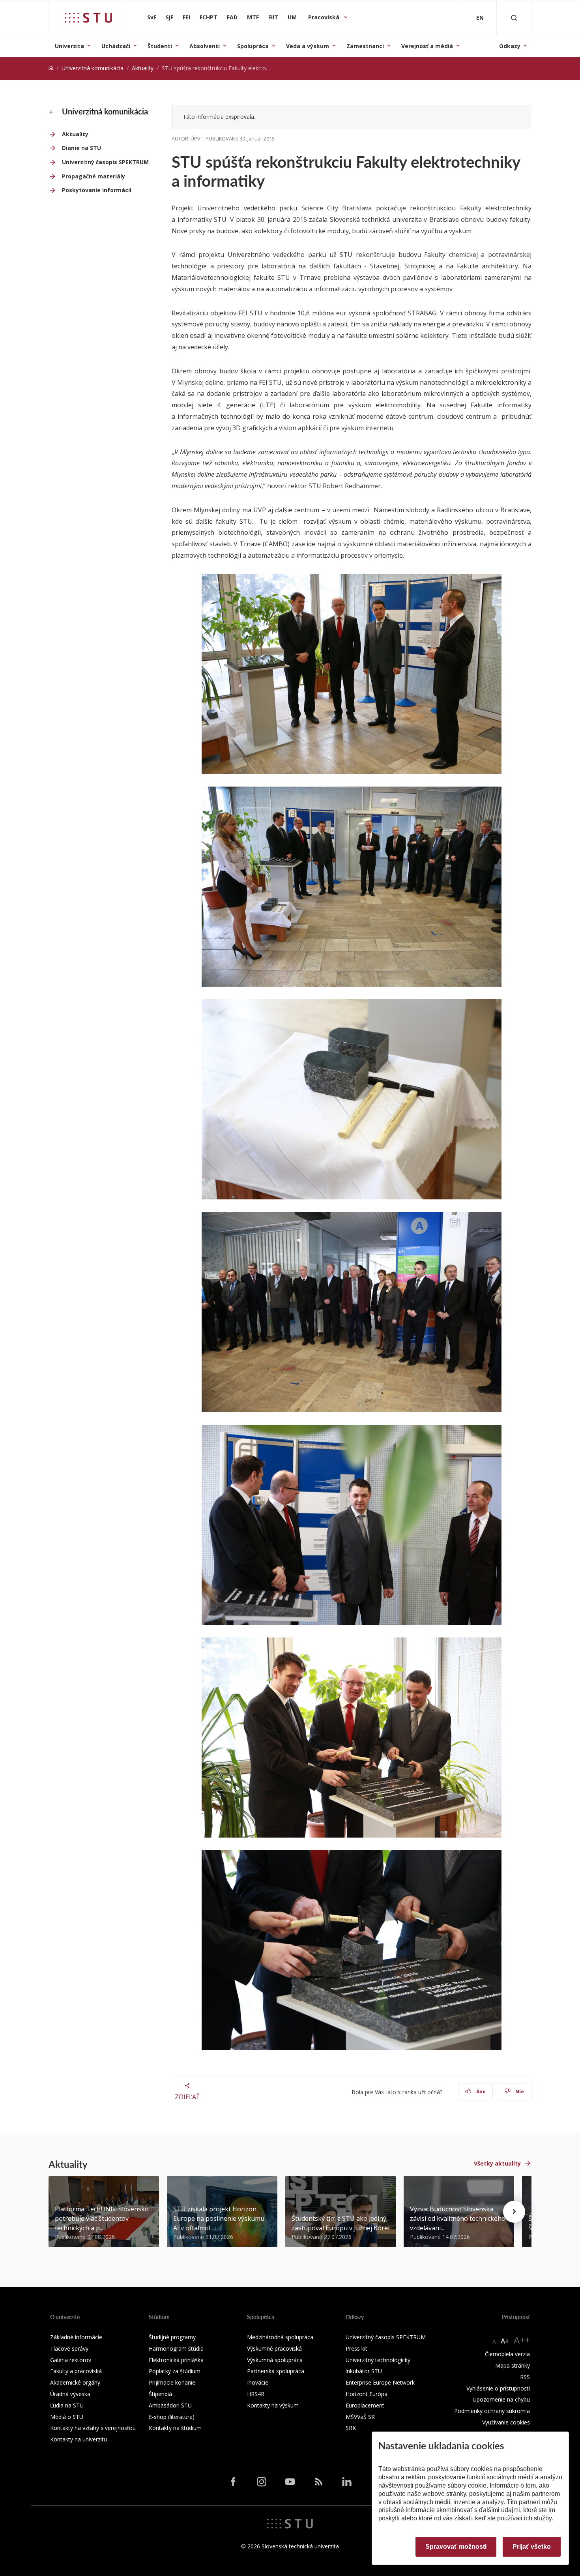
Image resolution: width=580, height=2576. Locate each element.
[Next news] (514, 2212)
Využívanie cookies (506, 2422)
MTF (253, 17)
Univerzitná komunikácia (93, 68)
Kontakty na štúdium (175, 2428)
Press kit (356, 2348)
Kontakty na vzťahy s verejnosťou (93, 2428)
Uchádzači (116, 46)
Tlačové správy (69, 2348)
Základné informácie (76, 2337)
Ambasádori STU (170, 2405)
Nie (519, 2092)
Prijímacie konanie (172, 2382)
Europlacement (365, 2405)
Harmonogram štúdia (176, 2348)
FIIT (273, 17)
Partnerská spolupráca (276, 2371)
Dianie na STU (81, 148)
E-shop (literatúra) (172, 2417)
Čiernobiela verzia (507, 2354)
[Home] (51, 68)
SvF (152, 17)
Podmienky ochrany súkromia (492, 2411)
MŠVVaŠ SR (360, 2417)
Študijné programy (172, 2337)
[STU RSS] (318, 2481)
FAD (232, 17)
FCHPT (209, 17)
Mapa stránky (513, 2365)
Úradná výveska (70, 2394)
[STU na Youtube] (290, 2481)
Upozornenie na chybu (501, 2399)
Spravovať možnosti (456, 2547)
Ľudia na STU (67, 2405)
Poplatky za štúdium (175, 2371)
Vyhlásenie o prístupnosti (498, 2388)
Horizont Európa (367, 2394)
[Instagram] (262, 2481)
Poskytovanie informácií (97, 190)
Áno (480, 2092)
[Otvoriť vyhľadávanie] (514, 18)
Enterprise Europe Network (380, 2382)
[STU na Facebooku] (233, 2481)
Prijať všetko (532, 2547)
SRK (351, 2428)
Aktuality (143, 68)
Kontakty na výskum (273, 2405)
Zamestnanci (365, 46)
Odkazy (510, 46)
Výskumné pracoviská (274, 2348)
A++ (522, 2340)
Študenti (160, 46)
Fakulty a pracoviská (76, 2371)
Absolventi (205, 46)
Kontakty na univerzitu (79, 2439)
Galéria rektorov (71, 2360)
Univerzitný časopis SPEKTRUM (105, 162)
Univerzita (69, 46)
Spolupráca (253, 46)
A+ (505, 2341)
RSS (525, 2377)
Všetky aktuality (497, 2163)
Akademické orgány (75, 2382)
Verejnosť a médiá (427, 46)
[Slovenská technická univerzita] (88, 18)
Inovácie (258, 2382)
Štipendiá (160, 2394)
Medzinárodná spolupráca (280, 2337)
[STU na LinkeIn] (347, 2481)
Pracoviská (325, 17)
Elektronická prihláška (176, 2360)
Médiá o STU (67, 2417)
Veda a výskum (308, 46)
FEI (186, 17)
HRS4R (256, 2394)
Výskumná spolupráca (275, 2360)
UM (292, 17)
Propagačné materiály (94, 176)
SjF (169, 17)
